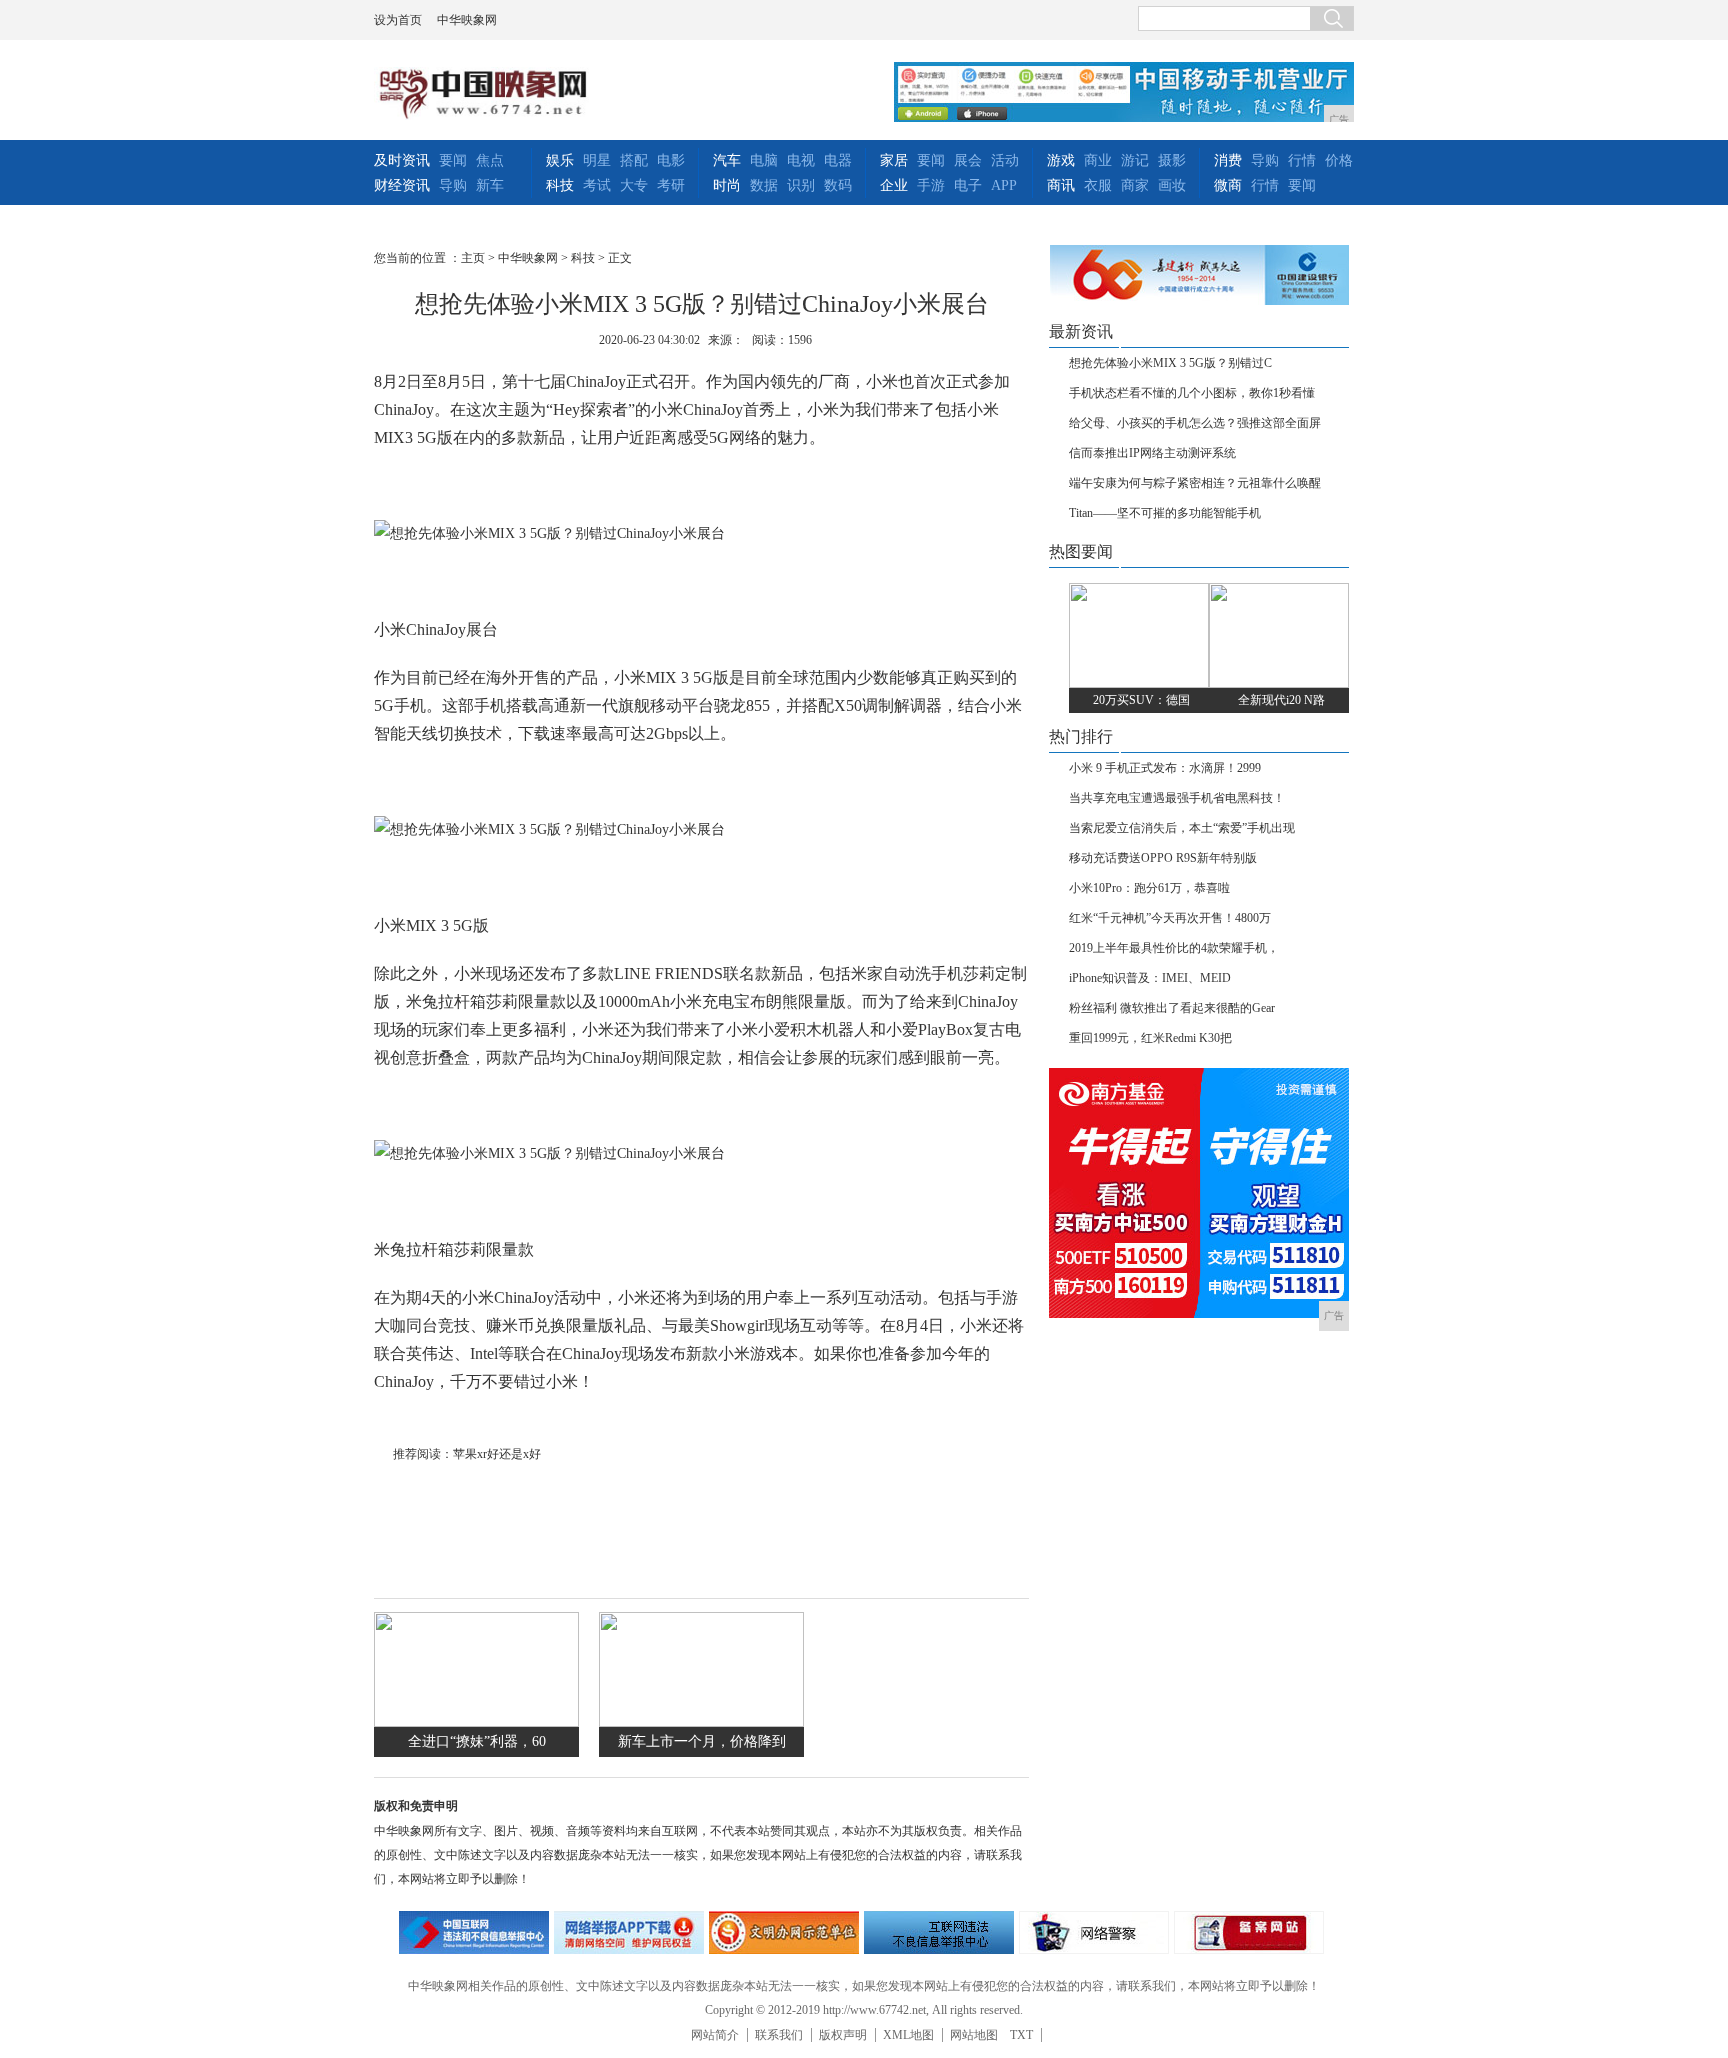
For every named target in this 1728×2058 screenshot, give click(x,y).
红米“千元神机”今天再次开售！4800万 (1170, 918)
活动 (1005, 160)
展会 (968, 160)
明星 (597, 160)
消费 (1228, 160)
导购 (453, 185)
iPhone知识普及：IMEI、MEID (1150, 978)
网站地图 (974, 2035)
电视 (801, 160)
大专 (634, 185)
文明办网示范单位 (784, 1932)
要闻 (453, 160)
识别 (801, 185)
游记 (1135, 160)
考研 (671, 185)
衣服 (1098, 185)
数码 (838, 185)
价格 (1339, 160)
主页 (473, 258)
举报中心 (939, 1932)
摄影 (1172, 160)
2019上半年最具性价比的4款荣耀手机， (1174, 948)
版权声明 (843, 2035)
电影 (671, 160)
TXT (1021, 2035)
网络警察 (1094, 1932)
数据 (764, 185)
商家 (1135, 185)
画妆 (1172, 185)
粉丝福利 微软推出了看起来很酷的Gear (1172, 1008)
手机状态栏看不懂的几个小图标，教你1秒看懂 (1192, 393)
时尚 (727, 185)
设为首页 (398, 20)
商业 (1098, 160)
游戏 (1061, 160)
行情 (1302, 160)
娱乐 (560, 160)
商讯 (1061, 185)
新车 (490, 185)
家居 (894, 160)
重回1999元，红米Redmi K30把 (1150, 1038)
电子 (968, 185)
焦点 (490, 160)
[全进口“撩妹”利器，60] (476, 1722)
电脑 (764, 160)
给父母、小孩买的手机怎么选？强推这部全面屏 (1195, 423)
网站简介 (715, 2035)
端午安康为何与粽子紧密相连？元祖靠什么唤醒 (1195, 483)
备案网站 (1249, 1932)
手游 (931, 185)
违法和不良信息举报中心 (474, 1932)
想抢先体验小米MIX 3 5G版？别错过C (1170, 363)
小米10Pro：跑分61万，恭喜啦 (1149, 888)
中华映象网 (467, 20)
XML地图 (908, 2035)
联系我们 (779, 2035)
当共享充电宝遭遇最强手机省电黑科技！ (1177, 798)
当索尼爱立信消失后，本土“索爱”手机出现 (1182, 828)
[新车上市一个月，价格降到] (701, 1722)
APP (1004, 185)
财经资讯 (402, 185)
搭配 (634, 160)
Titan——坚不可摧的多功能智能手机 (1165, 513)
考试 (597, 185)
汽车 (727, 160)
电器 (838, 160)
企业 (894, 185)
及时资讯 (402, 160)
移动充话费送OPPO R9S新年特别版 (1163, 858)
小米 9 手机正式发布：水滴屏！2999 (1165, 768)
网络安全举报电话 (629, 1932)
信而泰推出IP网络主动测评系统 (1152, 453)
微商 (1228, 185)
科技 (560, 185)
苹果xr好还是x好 (497, 1454)
